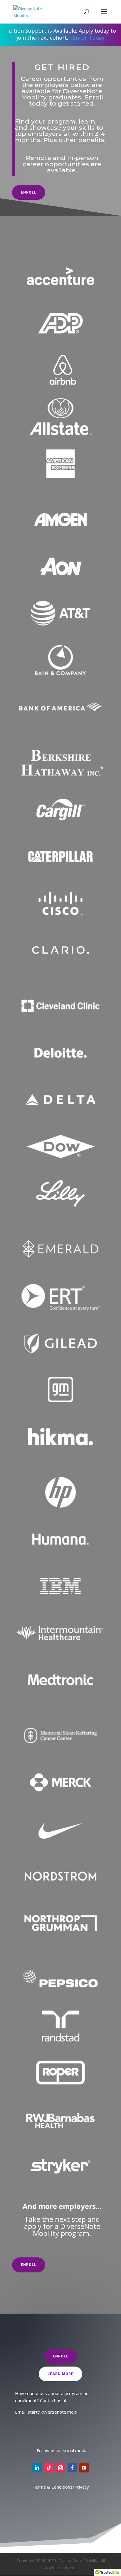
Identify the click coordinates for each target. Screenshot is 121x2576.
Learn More (60, 2374)
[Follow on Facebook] (72, 2468)
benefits (91, 140)
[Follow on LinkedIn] (37, 2468)
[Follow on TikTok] (49, 2468)
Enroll (29, 192)
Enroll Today (89, 38)
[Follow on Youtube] (84, 2468)
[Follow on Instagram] (60, 2468)
